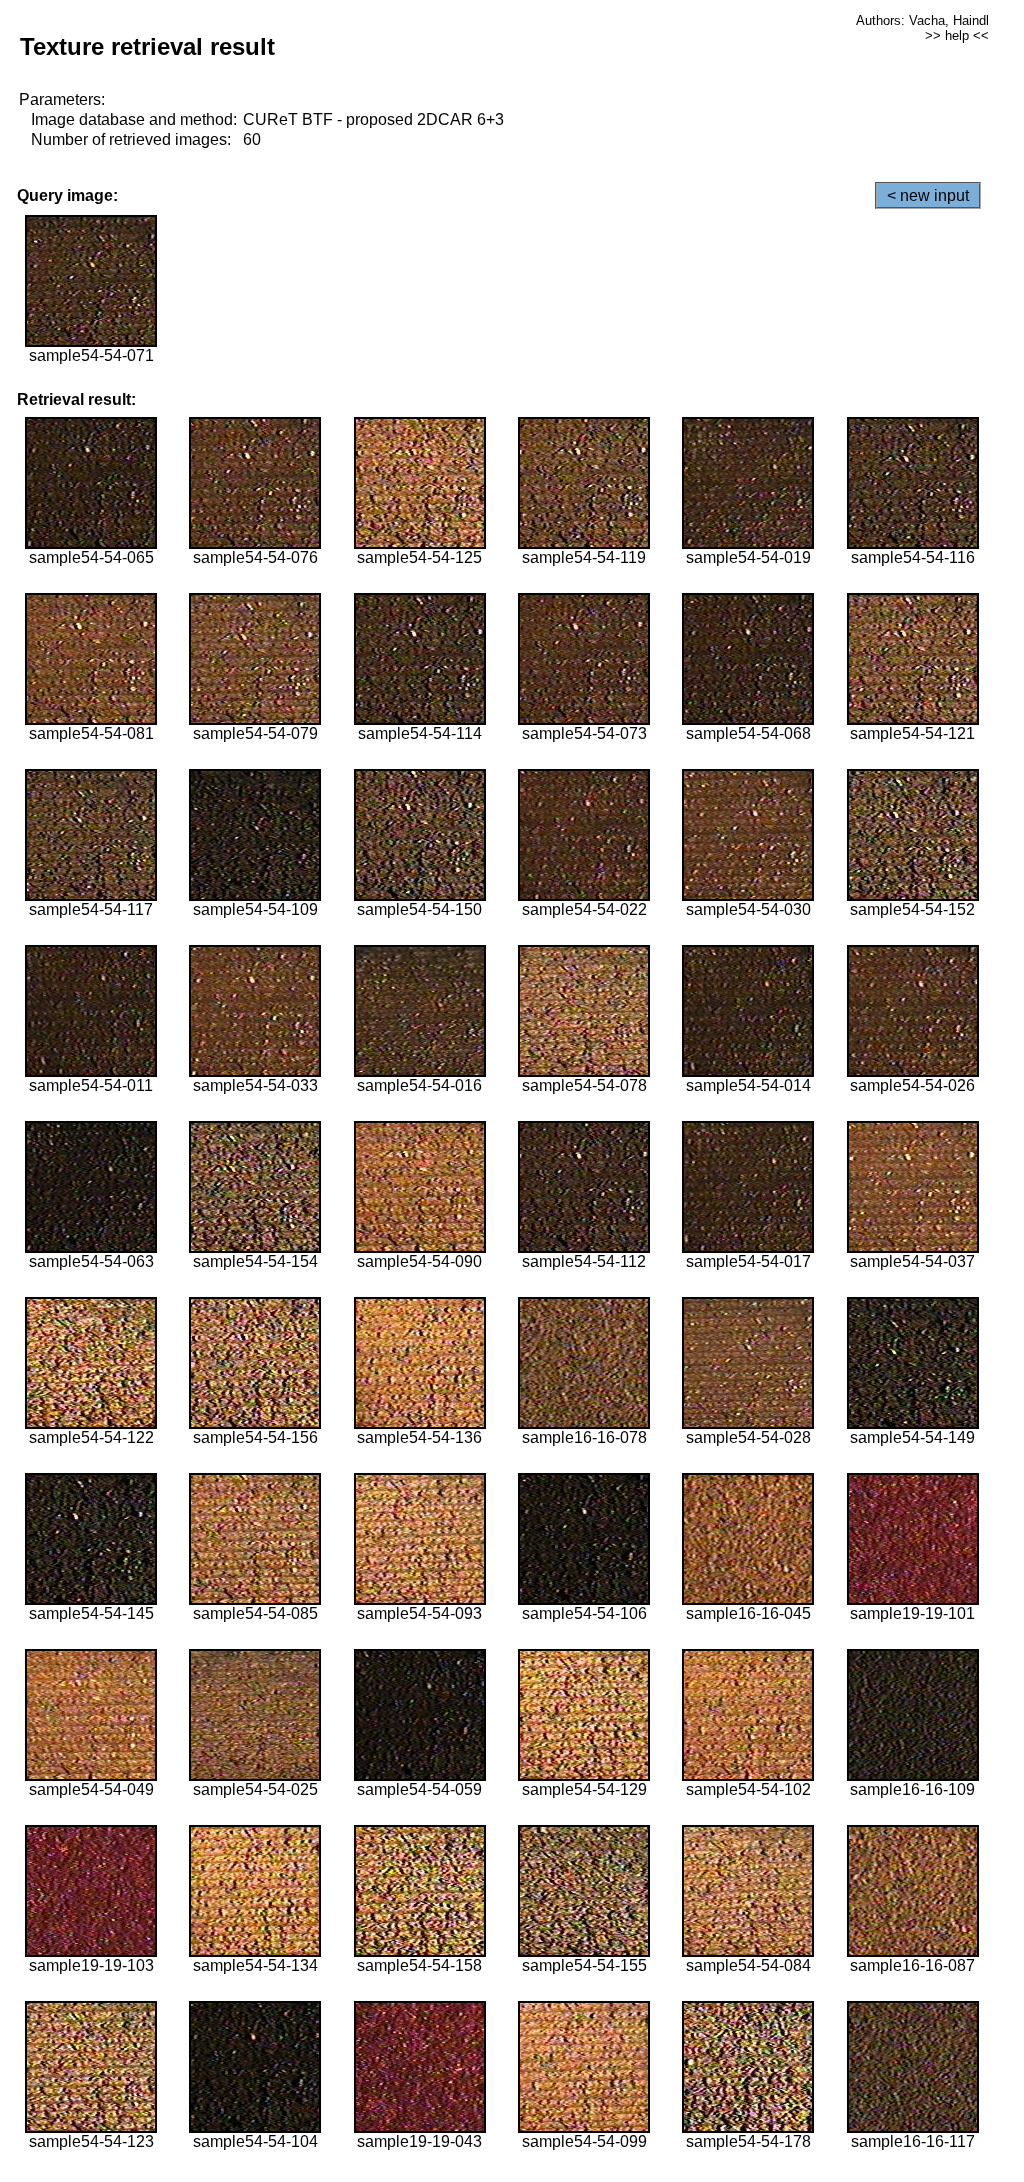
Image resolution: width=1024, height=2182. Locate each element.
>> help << (957, 35)
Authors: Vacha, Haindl (922, 20)
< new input (928, 195)
